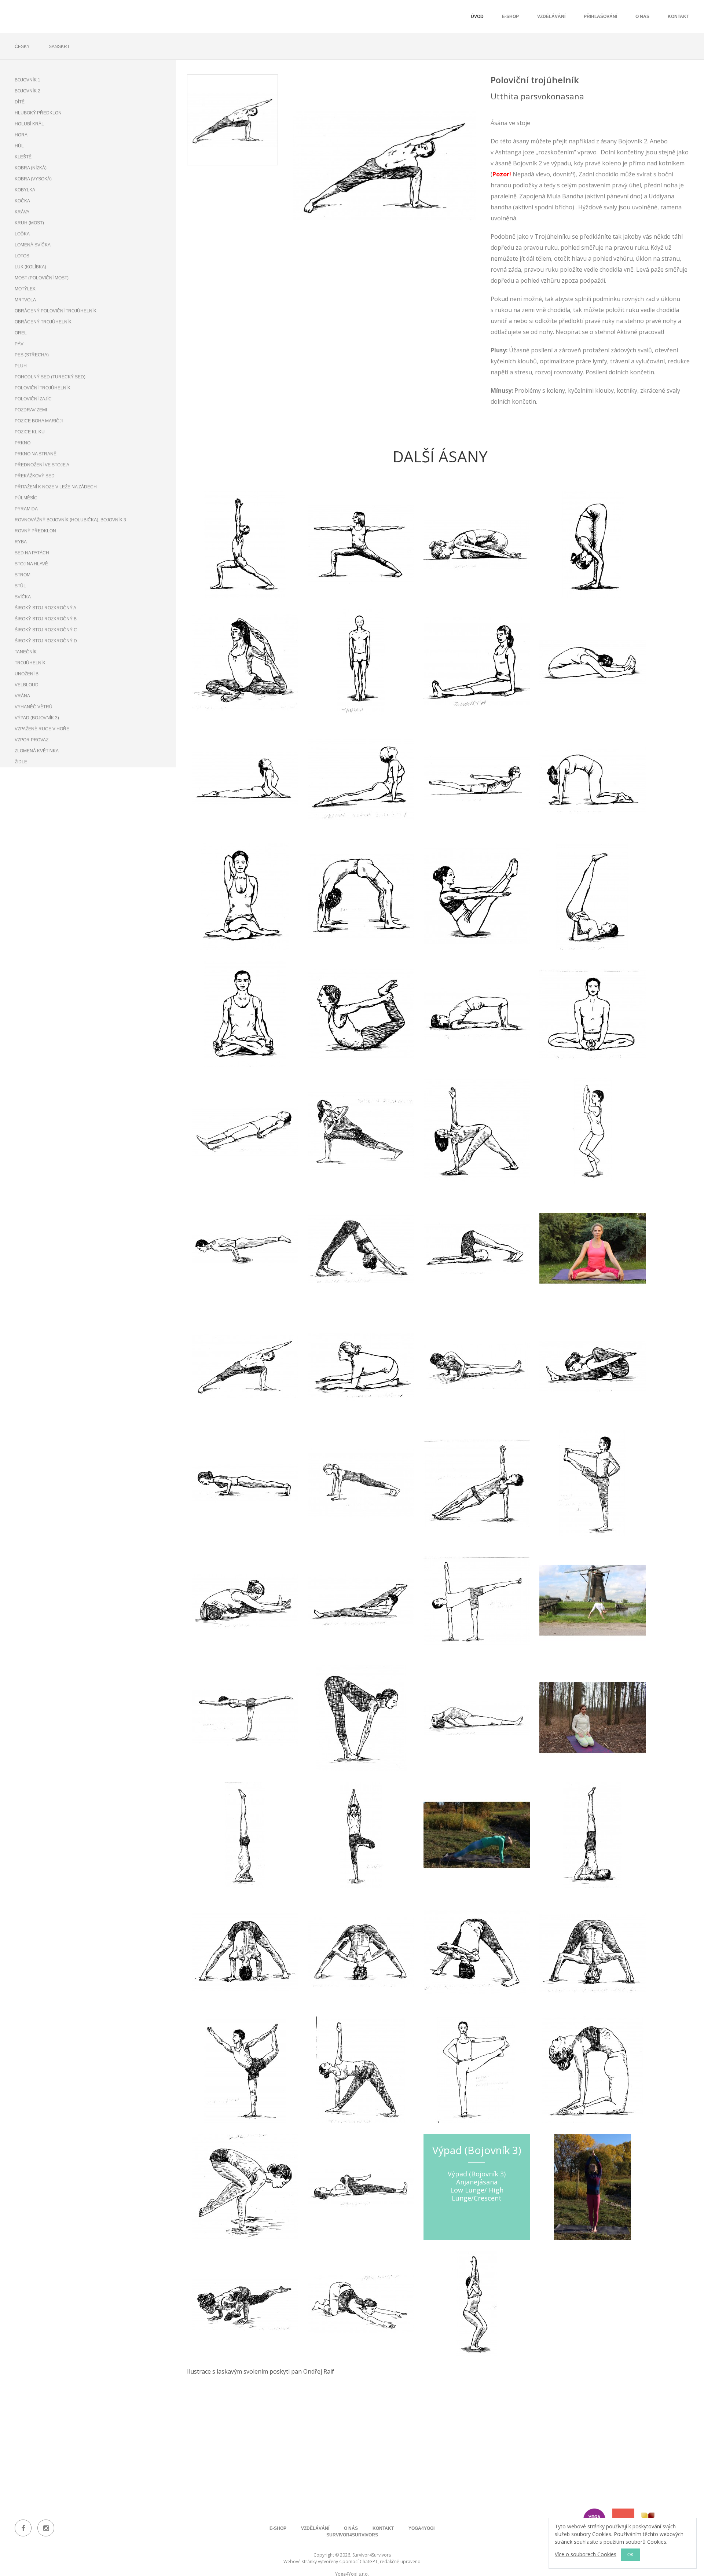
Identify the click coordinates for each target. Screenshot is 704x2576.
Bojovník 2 (27, 91)
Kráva (22, 212)
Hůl (19, 146)
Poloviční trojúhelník (43, 388)
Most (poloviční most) (42, 278)
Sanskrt (59, 47)
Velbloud (27, 685)
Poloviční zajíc (33, 399)
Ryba (21, 542)
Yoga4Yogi (421, 2528)
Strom (23, 575)
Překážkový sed (35, 476)
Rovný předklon (35, 531)
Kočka (22, 201)
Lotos (22, 256)
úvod (477, 16)
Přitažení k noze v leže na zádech (56, 487)
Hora (21, 135)
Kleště (23, 157)
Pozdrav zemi (31, 410)
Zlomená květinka (37, 751)
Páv (19, 344)
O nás (642, 16)
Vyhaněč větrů (34, 707)
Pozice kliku (30, 432)
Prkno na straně (36, 454)
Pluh (21, 366)
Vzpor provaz (32, 740)
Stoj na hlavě (31, 564)
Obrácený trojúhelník (43, 322)
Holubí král (29, 124)
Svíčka (23, 597)
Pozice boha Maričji (39, 421)
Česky (22, 47)
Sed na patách (32, 553)
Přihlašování (600, 16)
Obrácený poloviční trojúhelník (56, 311)
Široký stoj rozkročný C (46, 630)
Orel (21, 333)
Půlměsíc (26, 498)
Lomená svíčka (33, 245)
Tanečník (26, 652)
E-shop (510, 16)
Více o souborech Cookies (586, 2554)
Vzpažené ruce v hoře (42, 729)
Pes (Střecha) (32, 355)
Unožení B (27, 674)
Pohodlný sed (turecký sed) (50, 377)
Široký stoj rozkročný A (45, 608)
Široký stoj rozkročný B (46, 619)
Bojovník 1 (27, 80)
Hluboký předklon (38, 113)
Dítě (20, 102)
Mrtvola (25, 300)
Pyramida (26, 509)
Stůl (20, 586)
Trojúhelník (30, 663)
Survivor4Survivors (352, 2535)
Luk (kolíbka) (30, 267)
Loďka (22, 234)
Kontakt (678, 16)
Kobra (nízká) (31, 168)
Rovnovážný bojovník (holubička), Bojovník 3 (70, 520)
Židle (21, 762)
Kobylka (25, 190)
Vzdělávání (551, 16)
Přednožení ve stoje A (42, 465)
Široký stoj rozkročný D (46, 641)
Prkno (23, 443)
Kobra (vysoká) (33, 179)
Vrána (22, 696)
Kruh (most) (29, 223)
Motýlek (25, 289)
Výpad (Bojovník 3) (37, 718)
